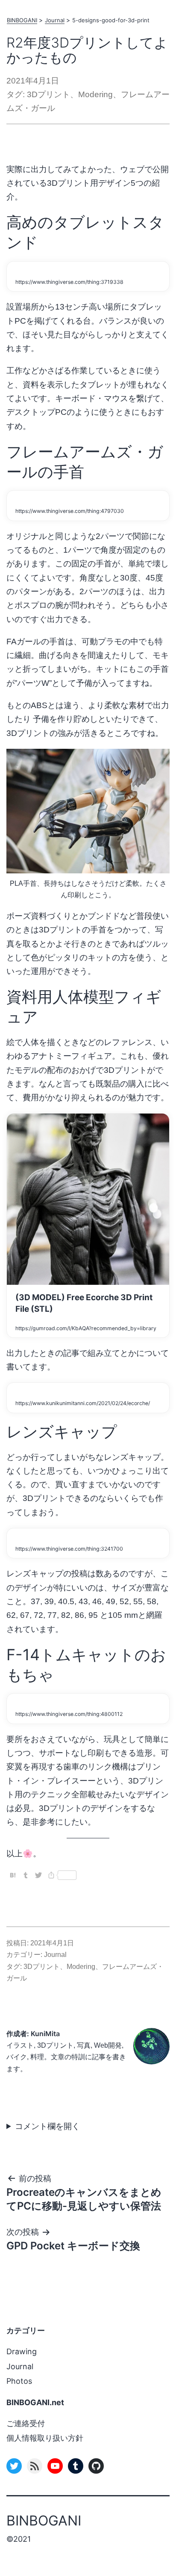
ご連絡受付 (26, 2423)
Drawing (22, 2351)
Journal (55, 20)
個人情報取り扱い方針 (45, 2438)
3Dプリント (48, 94)
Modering (95, 94)
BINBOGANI (22, 20)
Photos (19, 2381)
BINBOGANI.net (35, 2402)
